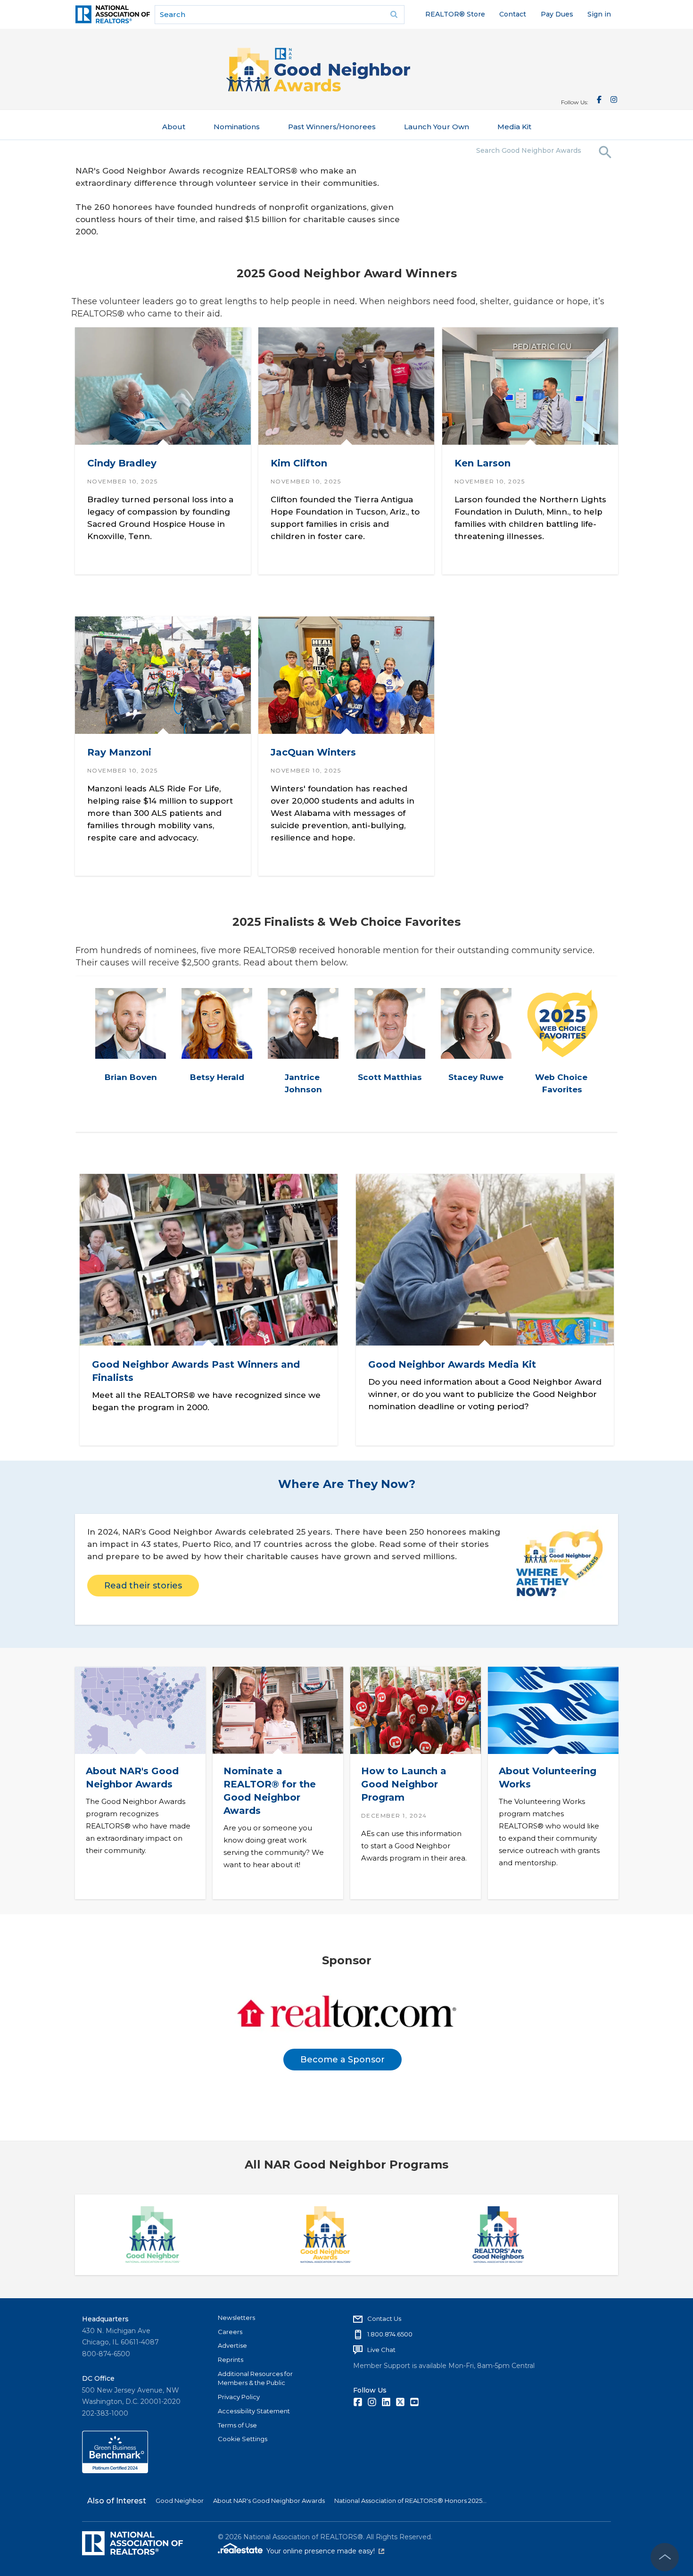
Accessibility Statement (254, 2411)
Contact (513, 14)
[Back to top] (665, 2557)
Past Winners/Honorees (332, 127)
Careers (230, 2332)
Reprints (231, 2360)
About (174, 127)
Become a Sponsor (342, 2060)
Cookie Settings (243, 2439)
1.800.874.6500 (390, 2334)
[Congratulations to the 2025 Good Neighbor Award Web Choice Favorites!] (562, 1023)
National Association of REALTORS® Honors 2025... (410, 2501)
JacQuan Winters (313, 752)
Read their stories (143, 1586)
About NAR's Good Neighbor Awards (269, 2501)
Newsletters (236, 2318)
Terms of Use (237, 2425)
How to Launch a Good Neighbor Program (403, 1784)
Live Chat (381, 2350)
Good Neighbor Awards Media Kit (452, 1364)
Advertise (232, 2345)
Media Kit (514, 127)
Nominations (237, 127)
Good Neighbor (180, 2501)
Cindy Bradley (122, 464)
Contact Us (384, 2318)
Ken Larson (482, 464)
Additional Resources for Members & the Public (255, 2378)
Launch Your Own (437, 127)
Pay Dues (557, 14)
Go (394, 15)
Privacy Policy (239, 2397)
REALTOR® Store (455, 14)
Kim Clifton (299, 464)
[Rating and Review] (115, 2471)
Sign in (599, 14)
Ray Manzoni (119, 752)
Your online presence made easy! (325, 2551)
